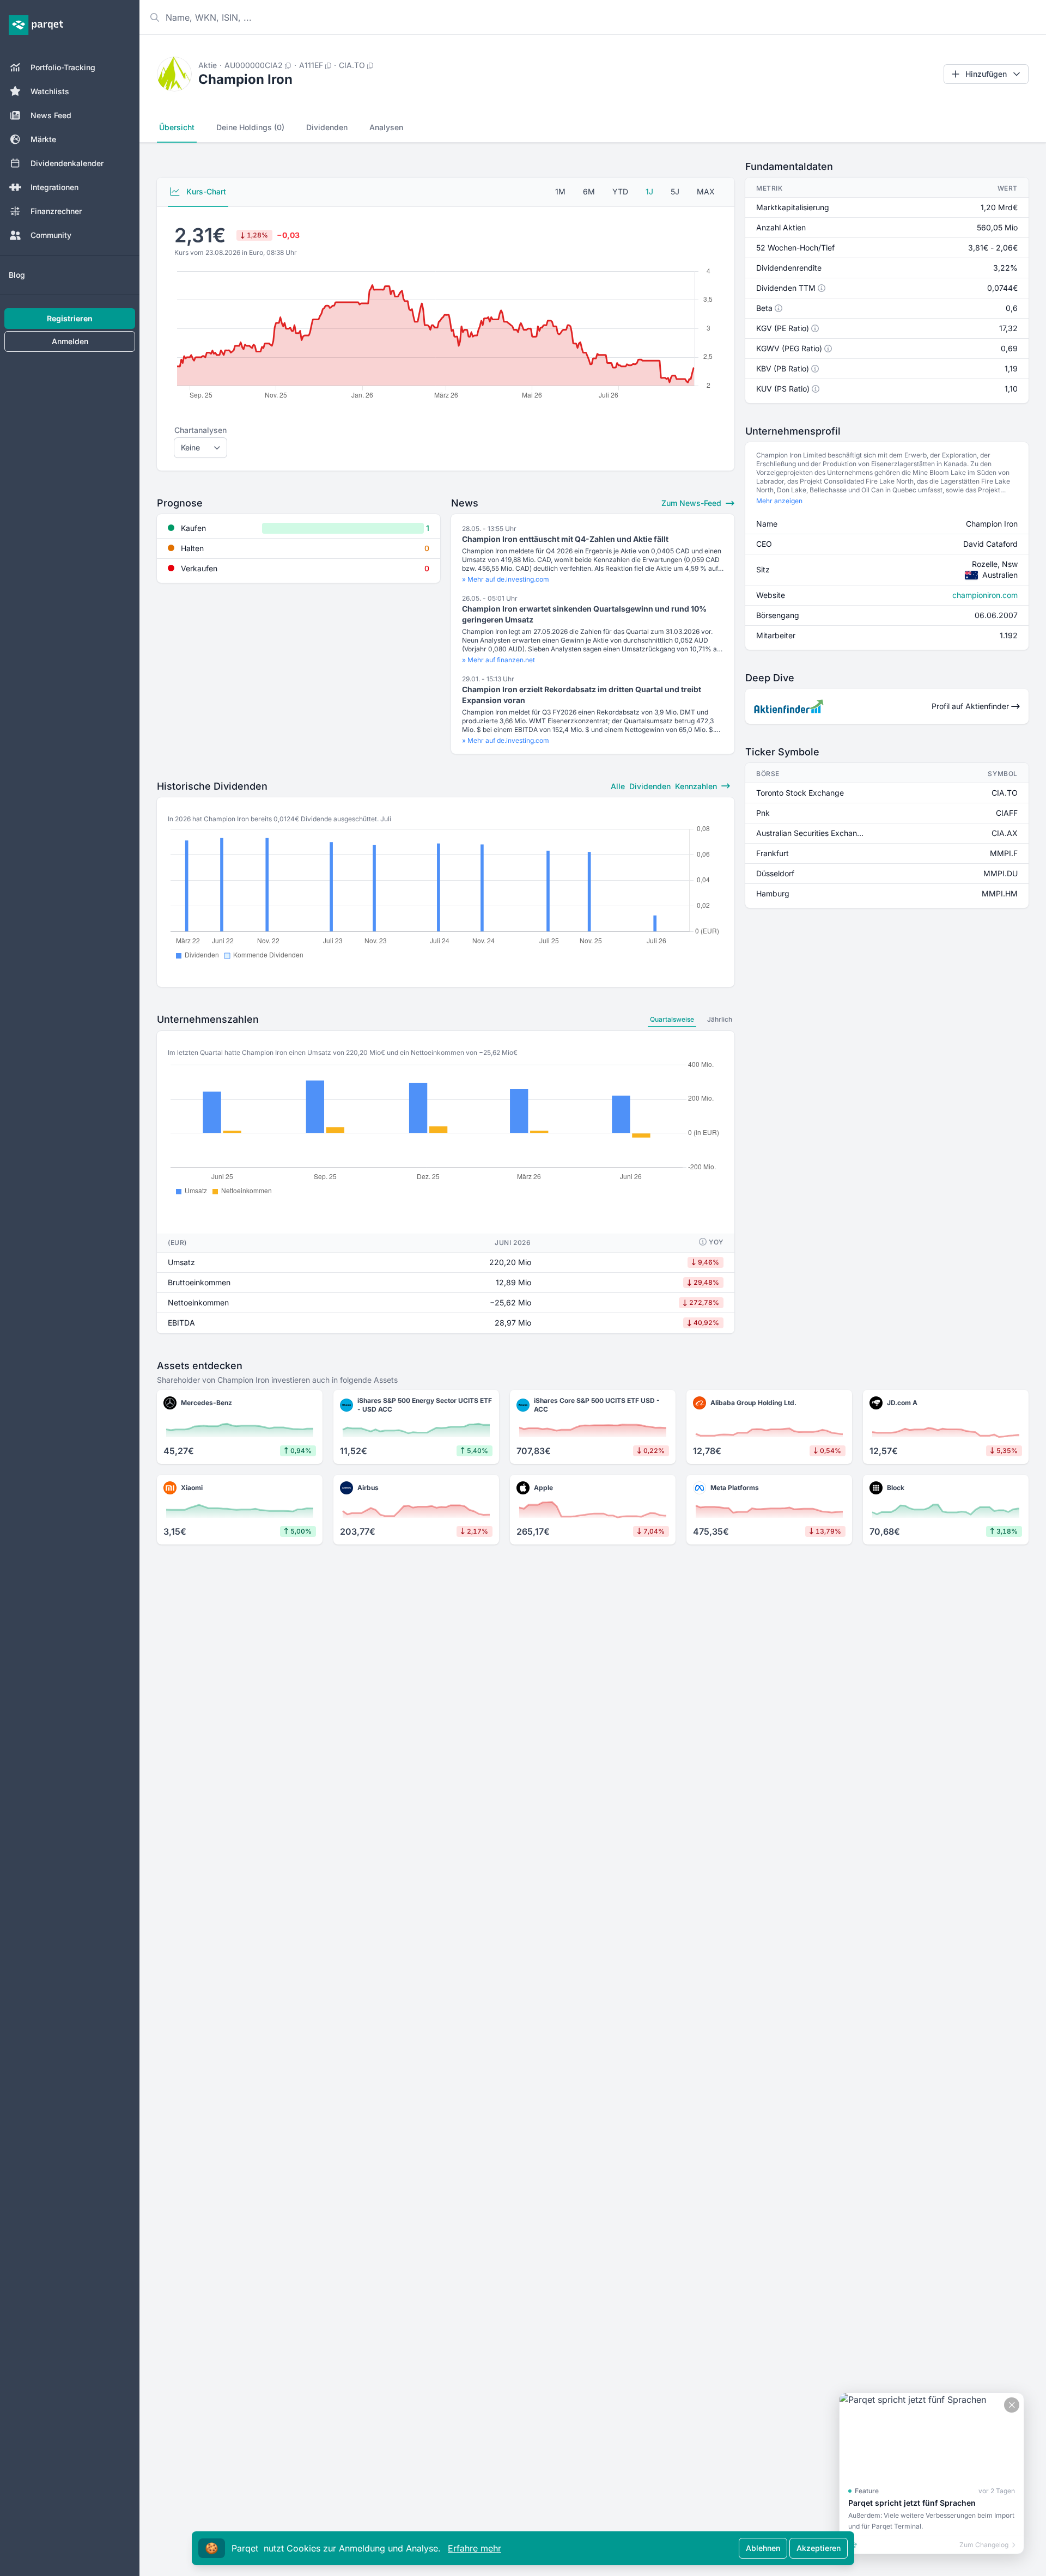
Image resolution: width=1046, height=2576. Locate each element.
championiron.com (985, 595)
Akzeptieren (819, 2548)
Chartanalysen (200, 430)
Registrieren (70, 318)
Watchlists (50, 91)
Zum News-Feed (692, 503)
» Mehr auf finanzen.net (498, 660)
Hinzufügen (986, 74)
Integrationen (54, 187)
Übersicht (177, 127)
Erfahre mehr (475, 2548)
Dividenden (327, 127)
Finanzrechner (56, 211)
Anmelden (70, 341)
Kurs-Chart (205, 191)
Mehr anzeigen (779, 501)
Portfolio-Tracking (63, 67)
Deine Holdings (250, 127)
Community (51, 235)
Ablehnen (763, 2548)
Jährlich (720, 1019)
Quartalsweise (672, 1019)
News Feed (51, 115)
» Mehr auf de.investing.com (506, 579)
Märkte (43, 139)
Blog (17, 275)
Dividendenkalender (67, 163)
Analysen (386, 127)
